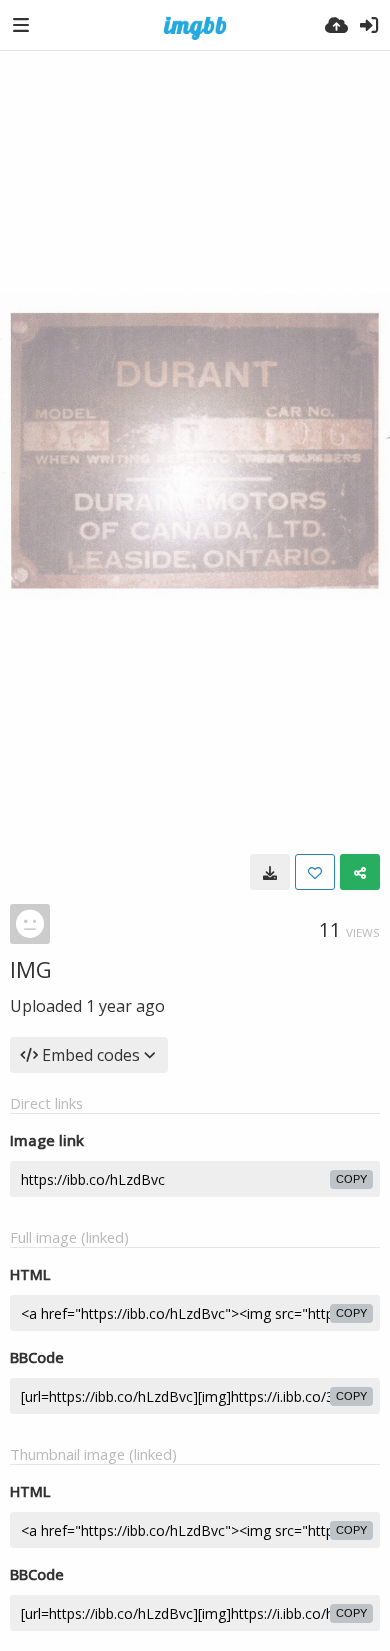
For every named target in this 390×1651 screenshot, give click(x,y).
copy (351, 1179)
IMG (31, 969)
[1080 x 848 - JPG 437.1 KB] (270, 872)
